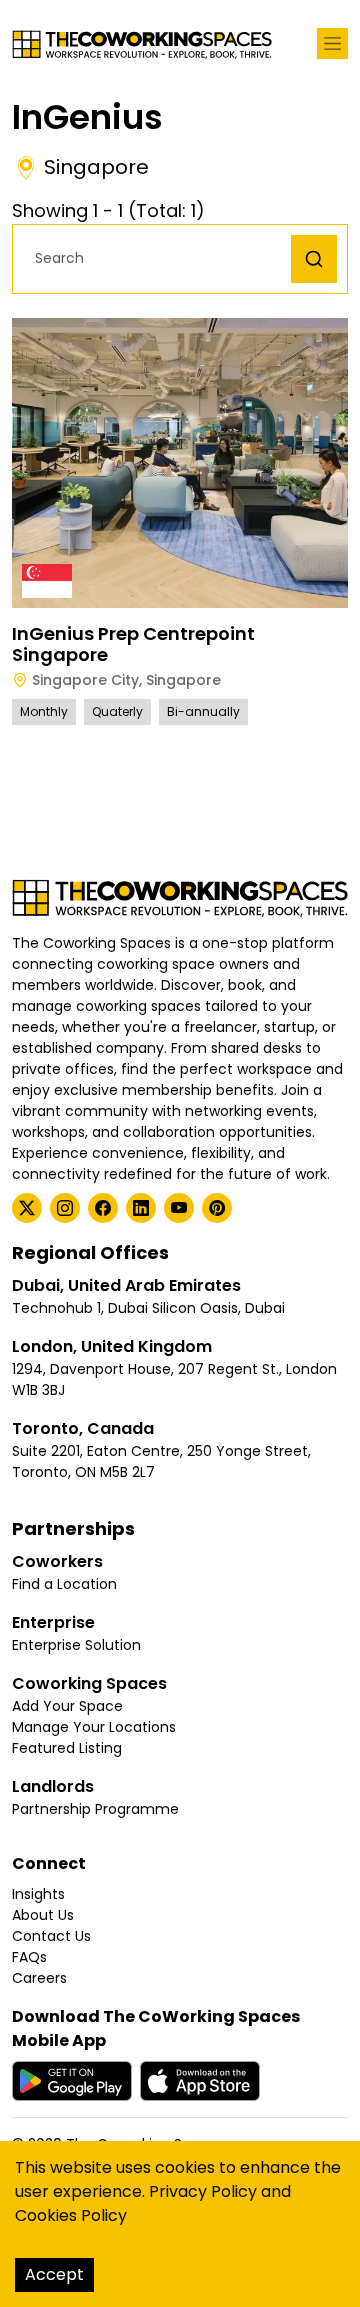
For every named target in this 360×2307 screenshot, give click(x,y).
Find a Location (64, 1584)
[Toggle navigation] (332, 43)
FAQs (29, 1957)
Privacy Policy (203, 2191)
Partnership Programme (95, 1809)
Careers (39, 1978)
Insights (38, 1894)
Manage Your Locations (94, 1727)
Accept (54, 2274)
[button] (157, 258)
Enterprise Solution (76, 1645)
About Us (43, 1915)
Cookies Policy (71, 2215)
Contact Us (51, 1936)
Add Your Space (67, 1706)
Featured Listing (67, 1748)
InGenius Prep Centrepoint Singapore (133, 644)
